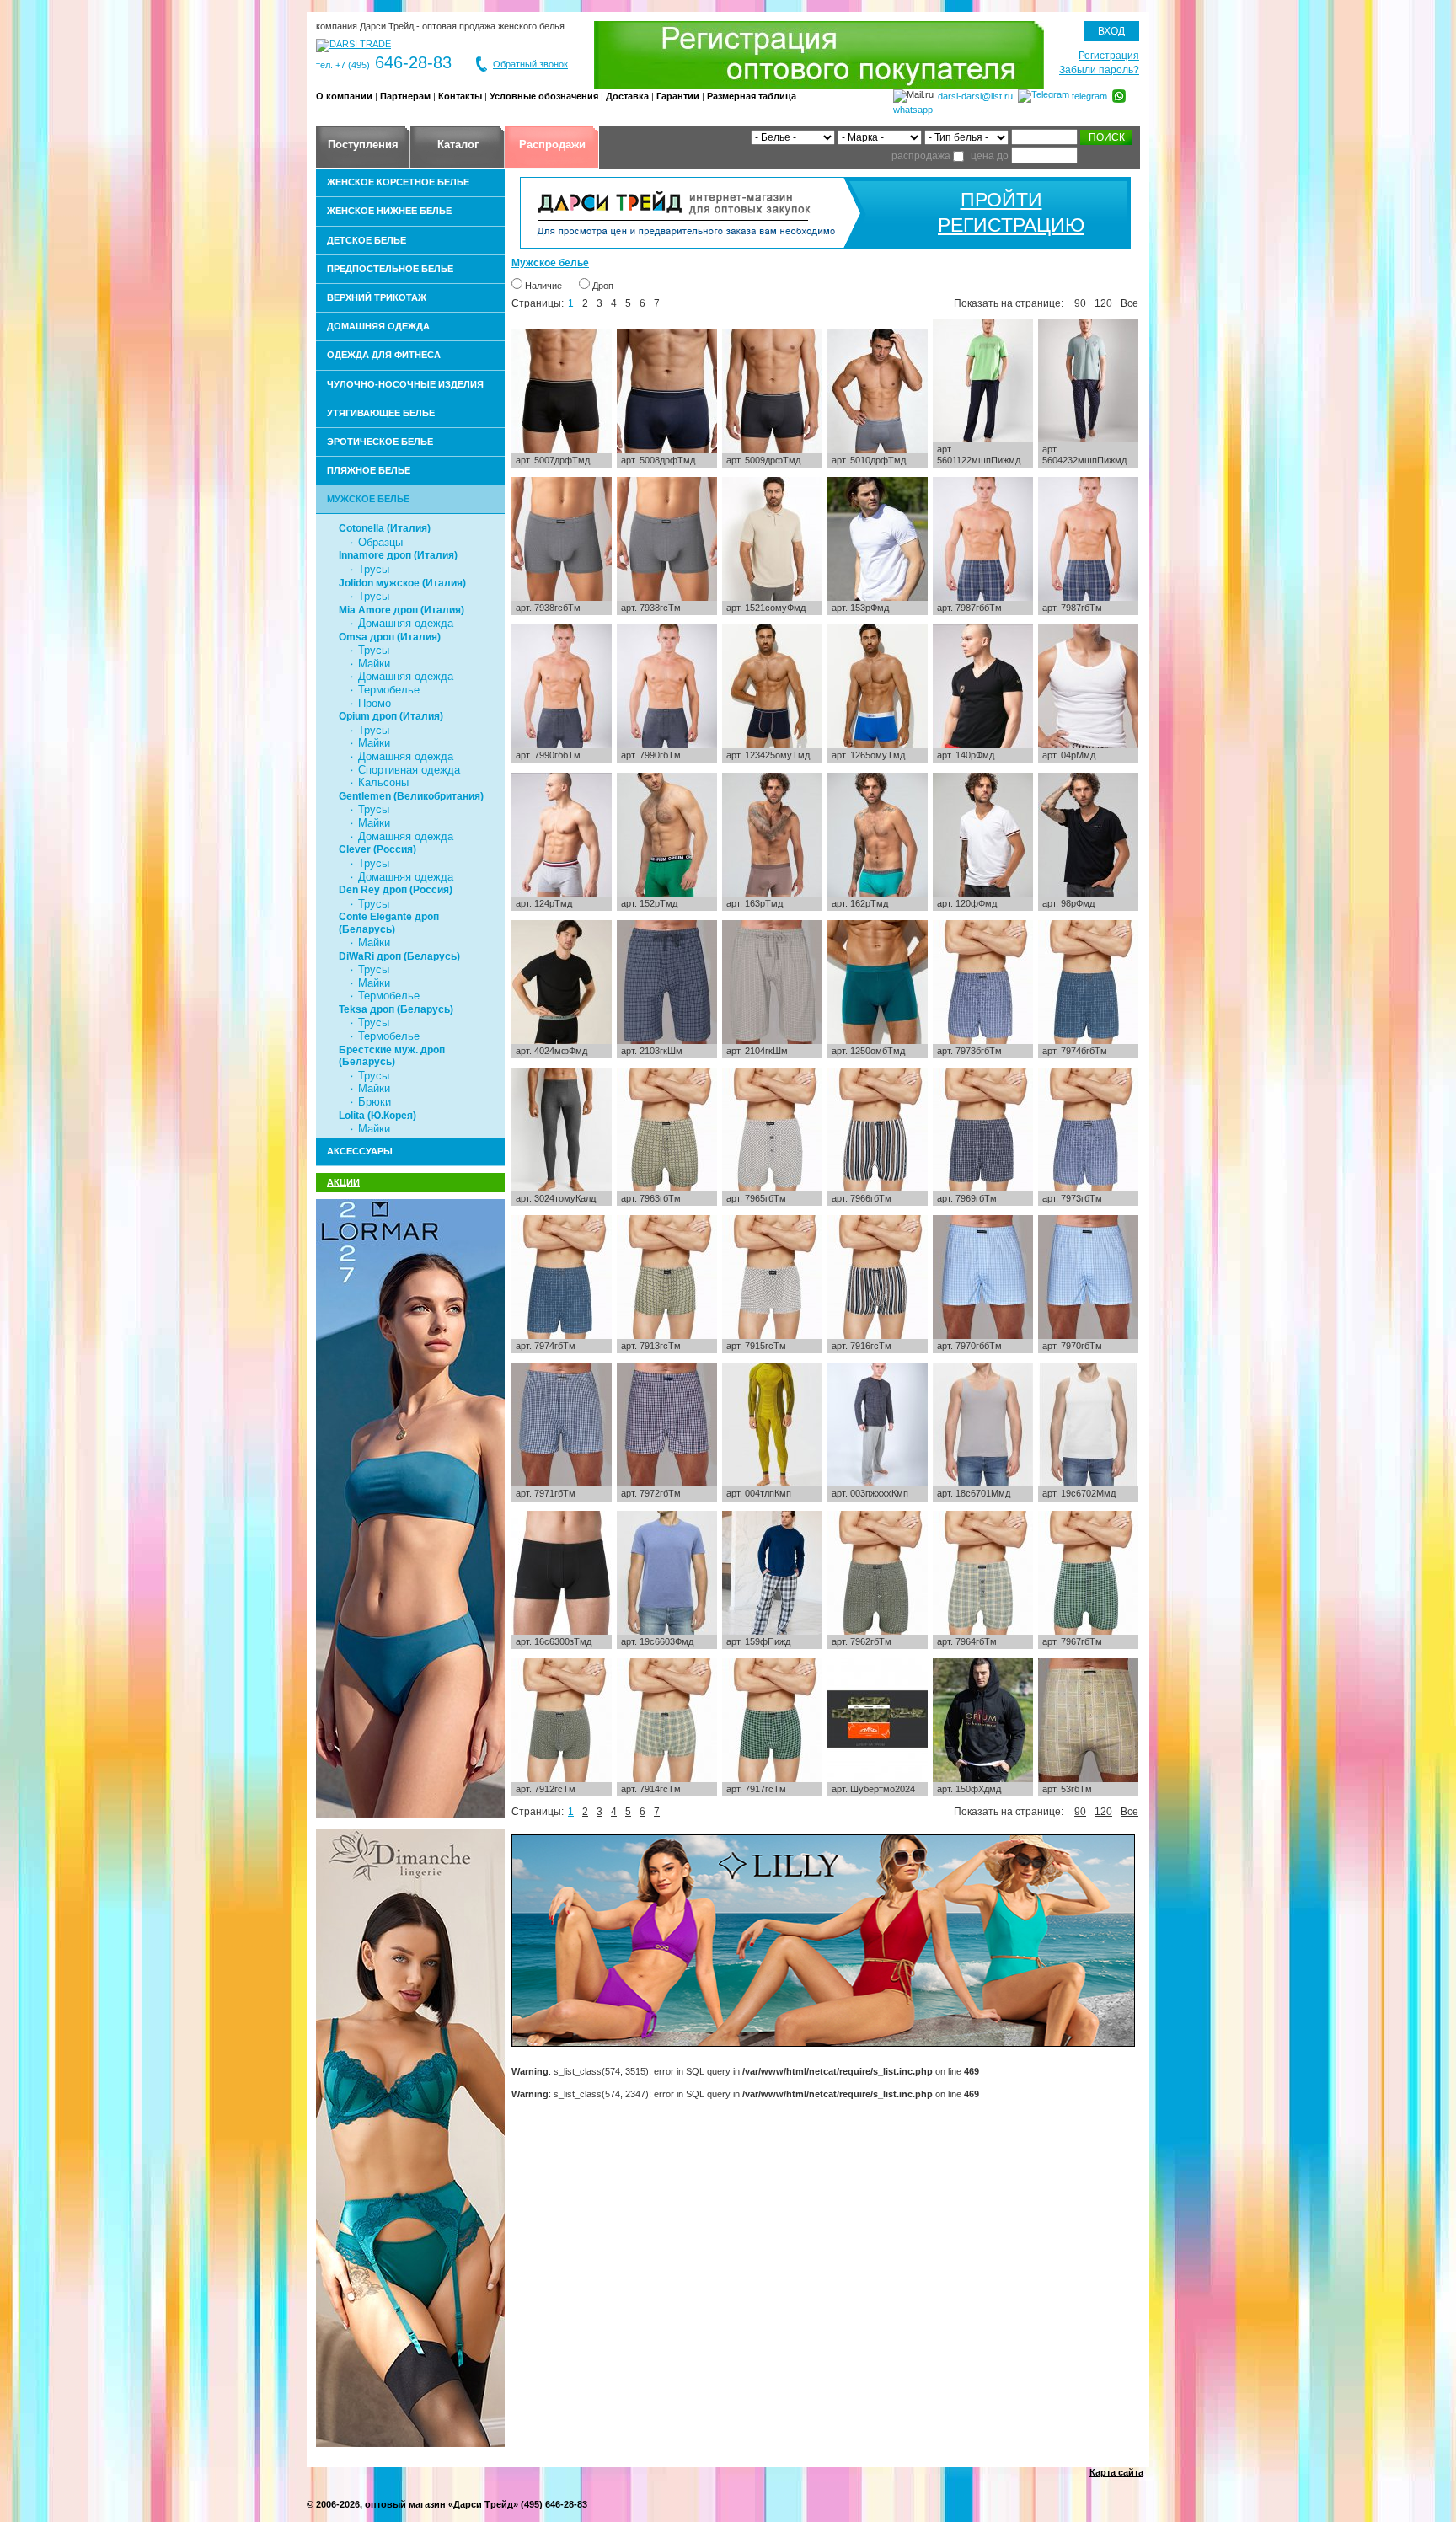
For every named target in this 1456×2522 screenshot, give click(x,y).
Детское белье (367, 240)
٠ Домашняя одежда (401, 623)
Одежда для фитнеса (384, 355)
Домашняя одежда (378, 326)
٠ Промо (370, 703)
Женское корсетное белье (398, 182)
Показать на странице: (1009, 303)
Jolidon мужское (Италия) (402, 583)
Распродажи (552, 145)
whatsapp (913, 110)
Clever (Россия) (377, 849)
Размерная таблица (752, 96)
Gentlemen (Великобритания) (411, 796)
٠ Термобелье (384, 690)
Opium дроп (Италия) (391, 716)
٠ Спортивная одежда (404, 770)
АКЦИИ (343, 1182)
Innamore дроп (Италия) (398, 555)
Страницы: (538, 303)
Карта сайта (1116, 2472)
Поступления (363, 145)
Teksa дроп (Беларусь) (396, 1009)
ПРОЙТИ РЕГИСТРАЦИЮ (1001, 212)
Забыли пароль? (1099, 70)
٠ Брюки (370, 1102)
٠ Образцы (376, 542)
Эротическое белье (380, 442)
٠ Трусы (369, 569)
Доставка (627, 96)
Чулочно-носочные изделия (405, 384)
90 (1080, 303)
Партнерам (405, 96)
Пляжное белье (369, 470)
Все (1129, 303)
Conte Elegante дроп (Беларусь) (389, 923)
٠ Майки (369, 664)
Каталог (458, 145)
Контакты (460, 96)
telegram (1089, 96)
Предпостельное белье (390, 269)
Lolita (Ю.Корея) (377, 1116)
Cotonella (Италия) (385, 528)
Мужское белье (368, 499)
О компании (344, 96)
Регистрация (1109, 56)
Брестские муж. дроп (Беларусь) (392, 1056)
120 (1103, 303)
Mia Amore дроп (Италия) (401, 610)
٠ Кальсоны (379, 782)
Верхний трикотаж (377, 297)
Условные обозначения (544, 96)
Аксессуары (360, 1151)
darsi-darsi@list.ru (975, 96)
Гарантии (678, 96)
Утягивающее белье (381, 413)
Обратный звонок (530, 64)
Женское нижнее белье (389, 211)
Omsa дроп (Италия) (390, 637)
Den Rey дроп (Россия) (396, 890)
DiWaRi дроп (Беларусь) (399, 956)
